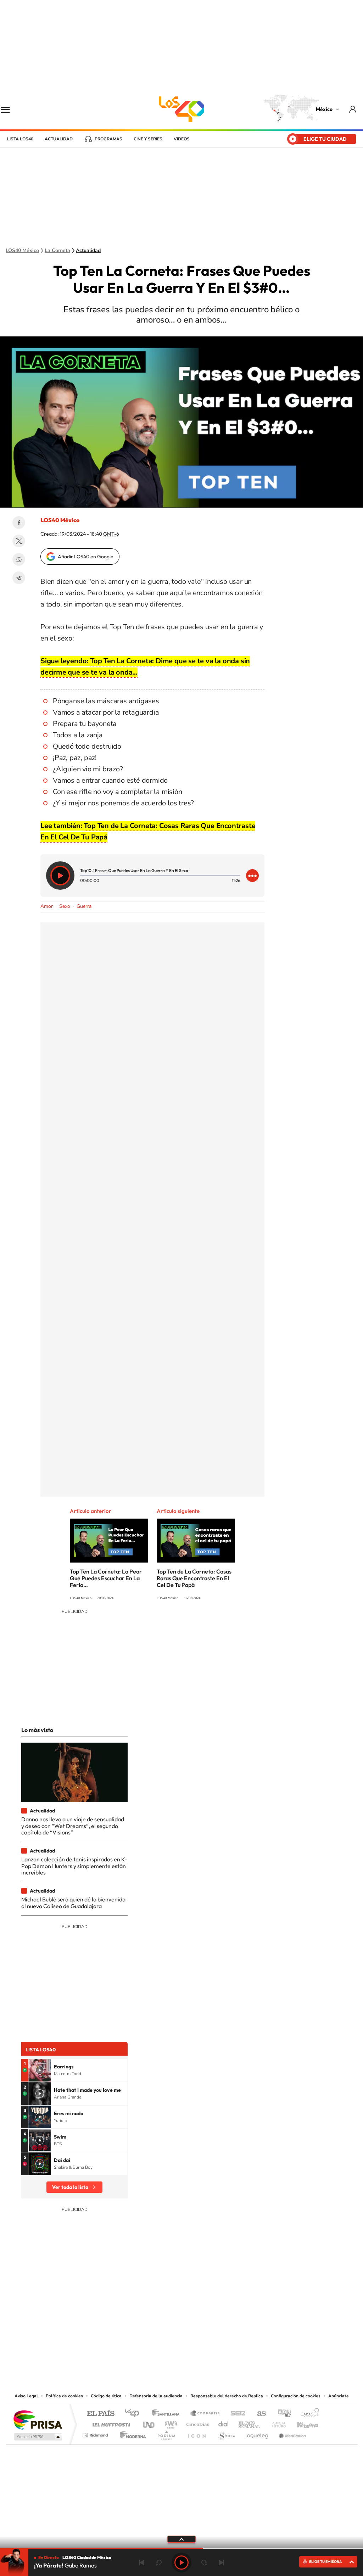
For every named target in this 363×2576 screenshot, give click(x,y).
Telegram (19, 578)
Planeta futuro (276, 2423)
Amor (47, 906)
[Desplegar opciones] (252, 876)
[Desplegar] (181, 2539)
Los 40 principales (135, 2414)
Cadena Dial (224, 2423)
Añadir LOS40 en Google (86, 557)
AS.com (258, 2414)
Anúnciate (339, 2396)
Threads (217, 2348)
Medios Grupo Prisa (37, 2437)
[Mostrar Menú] (10, 109)
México (324, 109)
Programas (108, 139)
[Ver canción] (40, 2070)
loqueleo (257, 2433)
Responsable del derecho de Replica (227, 2396)
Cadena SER (236, 2414)
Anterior (142, 2563)
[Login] (353, 109)
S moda (226, 2433)
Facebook (19, 523)
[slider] (181, 2548)
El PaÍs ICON (196, 2433)
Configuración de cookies (296, 2396)
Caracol (308, 2414)
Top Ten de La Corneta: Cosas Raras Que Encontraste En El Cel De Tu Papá (194, 1578)
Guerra (84, 906)
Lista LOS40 (20, 139)
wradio (170, 2423)
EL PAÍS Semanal (250, 2423)
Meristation (291, 2433)
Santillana (168, 2414)
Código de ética (106, 2396)
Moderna (131, 2433)
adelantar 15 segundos (204, 2563)
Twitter (19, 541)
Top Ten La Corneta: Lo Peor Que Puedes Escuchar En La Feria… (106, 1578)
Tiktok (146, 2348)
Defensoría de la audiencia (156, 2396)
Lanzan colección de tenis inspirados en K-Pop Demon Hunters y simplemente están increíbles (74, 1866)
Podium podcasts (166, 2433)
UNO (149, 2423)
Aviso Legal (26, 2396)
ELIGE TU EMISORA (325, 2562)
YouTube (160, 2348)
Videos (182, 139)
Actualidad (59, 139)
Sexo (65, 906)
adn (282, 2414)
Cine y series (148, 139)
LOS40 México (181, 109)
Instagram (174, 2348)
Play (181, 2563)
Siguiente (221, 2563)
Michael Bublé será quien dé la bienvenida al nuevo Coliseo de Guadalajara (73, 1902)
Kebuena (301, 2423)
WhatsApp (19, 559)
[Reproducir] (60, 876)
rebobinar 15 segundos (159, 2563)
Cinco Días (197, 2423)
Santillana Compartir (205, 2414)
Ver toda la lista (70, 2187)
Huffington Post (110, 2423)
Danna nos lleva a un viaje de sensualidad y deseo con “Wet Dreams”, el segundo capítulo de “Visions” (73, 1826)
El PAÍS (100, 2414)
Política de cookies (64, 2396)
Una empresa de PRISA (38, 2419)
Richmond (96, 2433)
